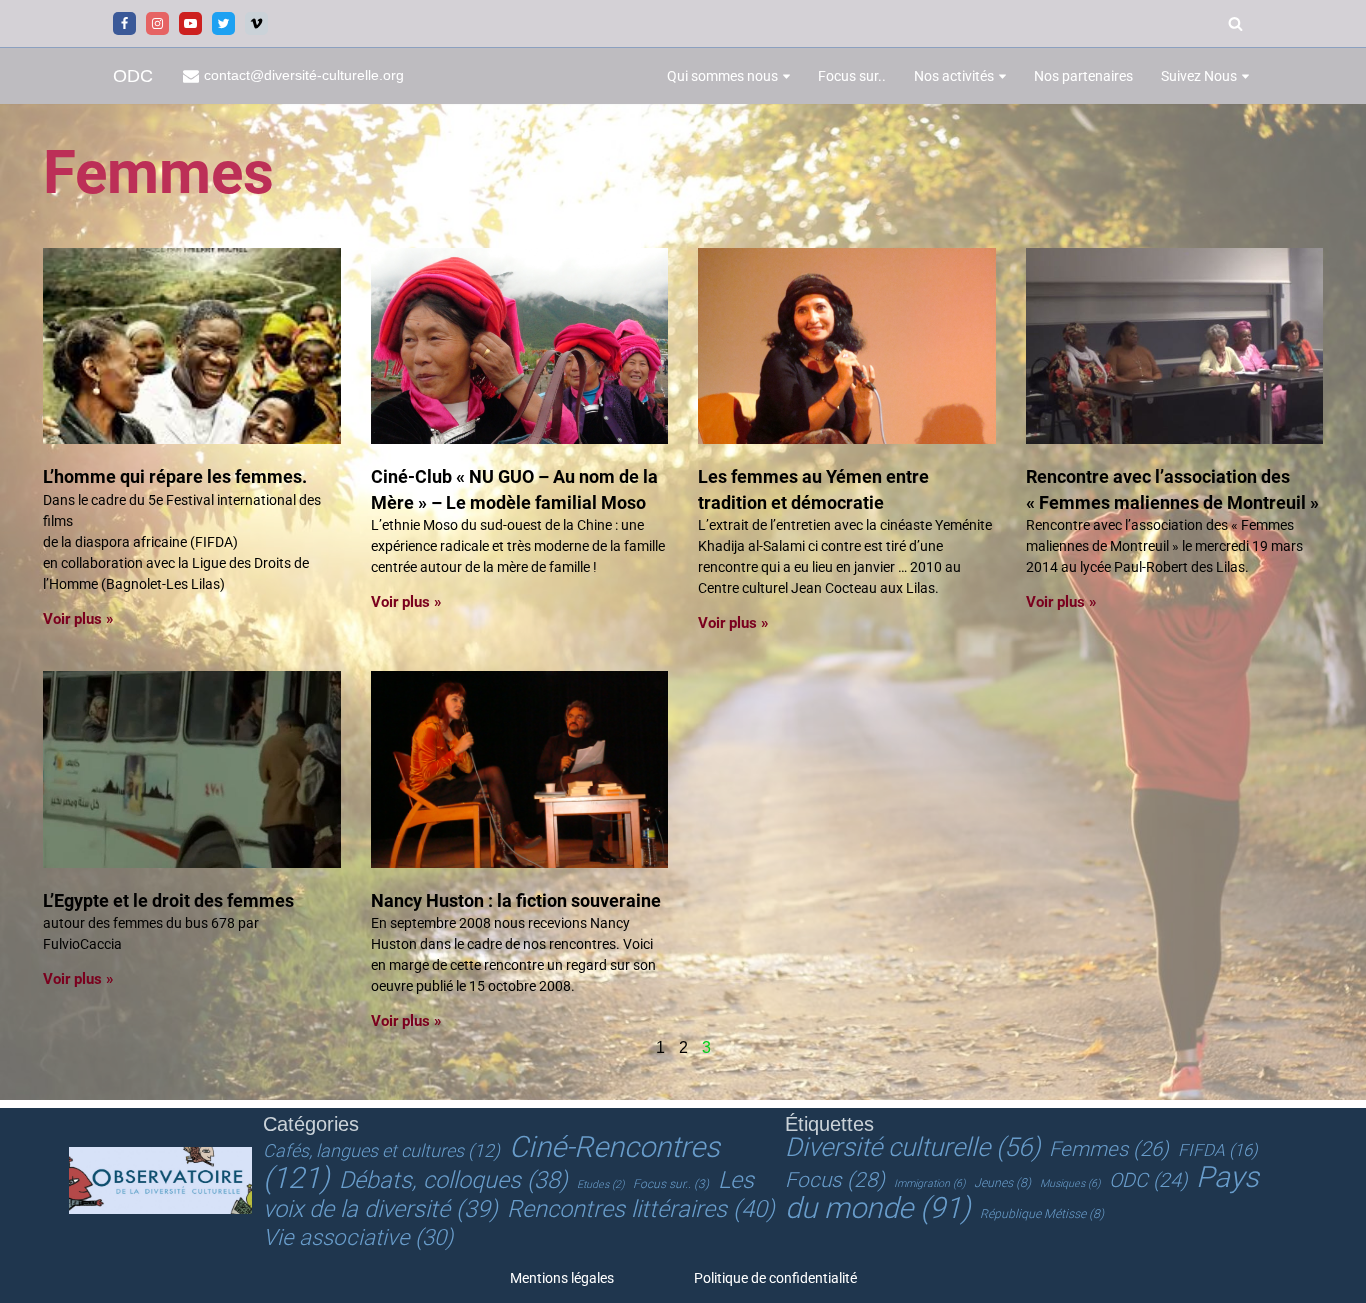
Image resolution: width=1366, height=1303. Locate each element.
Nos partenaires (1083, 76)
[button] (786, 76)
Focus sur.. (852, 76)
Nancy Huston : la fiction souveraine (516, 900)
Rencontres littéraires (641, 1209)
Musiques (1070, 1183)
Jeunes (1002, 1183)
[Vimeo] (256, 23)
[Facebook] (124, 23)
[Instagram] (157, 23)
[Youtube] (190, 23)
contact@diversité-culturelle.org (304, 75)
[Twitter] (223, 23)
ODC (1148, 1180)
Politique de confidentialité (775, 1278)
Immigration (929, 1183)
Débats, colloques (453, 1180)
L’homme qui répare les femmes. (175, 476)
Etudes (600, 1184)
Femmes (1109, 1149)
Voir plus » (78, 619)
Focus (835, 1180)
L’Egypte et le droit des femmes (168, 900)
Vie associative (358, 1237)
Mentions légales (562, 1278)
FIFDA (1218, 1150)
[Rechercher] (1235, 23)
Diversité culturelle (912, 1147)
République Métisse (1042, 1214)
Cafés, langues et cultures (381, 1150)
